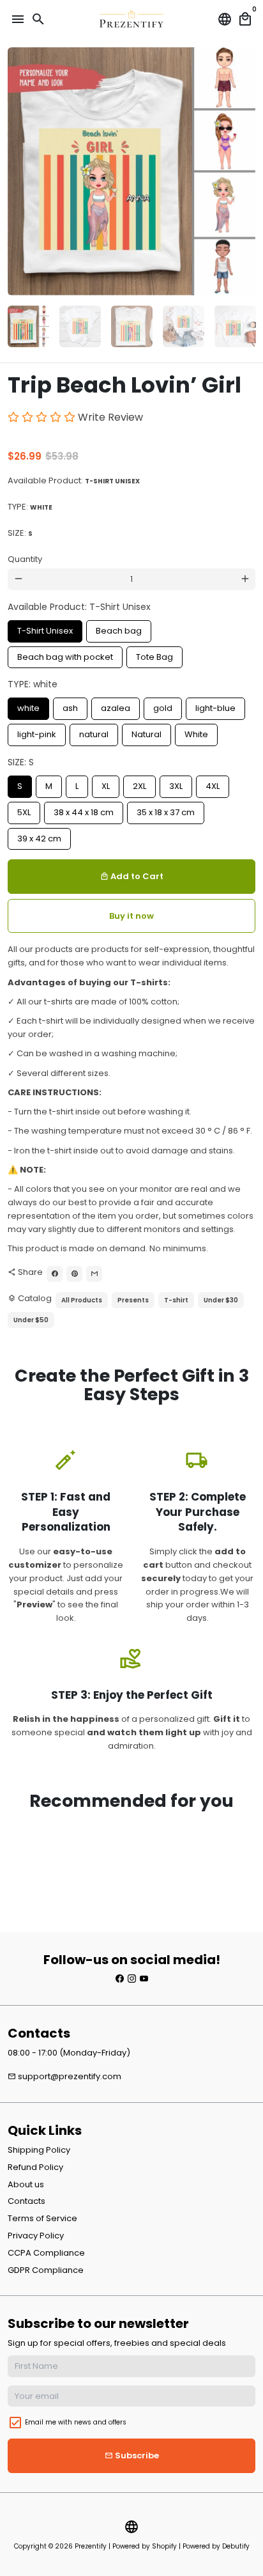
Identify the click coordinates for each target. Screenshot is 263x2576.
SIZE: (20, 533)
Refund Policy (35, 2167)
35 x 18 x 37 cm (166, 810)
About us (26, 2184)
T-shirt (176, 1300)
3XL (176, 784)
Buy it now (131, 916)
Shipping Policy (39, 2150)
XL (106, 784)
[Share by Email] (94, 1274)
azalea (116, 706)
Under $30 (221, 1300)
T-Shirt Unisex (45, 628)
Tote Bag (155, 655)
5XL (24, 810)
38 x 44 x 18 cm (84, 810)
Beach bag (119, 628)
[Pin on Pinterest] (74, 1274)
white (29, 706)
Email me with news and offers (76, 2422)
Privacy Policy (36, 2236)
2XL (139, 784)
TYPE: (30, 507)
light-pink (37, 732)
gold (163, 706)
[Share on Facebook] (55, 1274)
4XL (213, 784)
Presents (133, 1300)
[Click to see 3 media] (132, 326)
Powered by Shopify (145, 2546)
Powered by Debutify (216, 2546)
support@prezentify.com (64, 2076)
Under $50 (31, 1320)
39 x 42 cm (40, 836)
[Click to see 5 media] (235, 326)
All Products (82, 1300)
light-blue (216, 706)
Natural (147, 732)
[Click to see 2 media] (80, 326)
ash (71, 706)
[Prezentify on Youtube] (144, 1979)
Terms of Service (42, 2218)
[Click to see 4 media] (184, 326)
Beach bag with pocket (65, 655)
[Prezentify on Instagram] (132, 1979)
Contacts (26, 2201)
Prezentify (91, 2546)
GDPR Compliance (46, 2270)
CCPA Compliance (46, 2253)
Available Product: (74, 480)
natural (94, 732)
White (196, 732)
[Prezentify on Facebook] (120, 1979)
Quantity (25, 559)
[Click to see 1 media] (28, 326)
